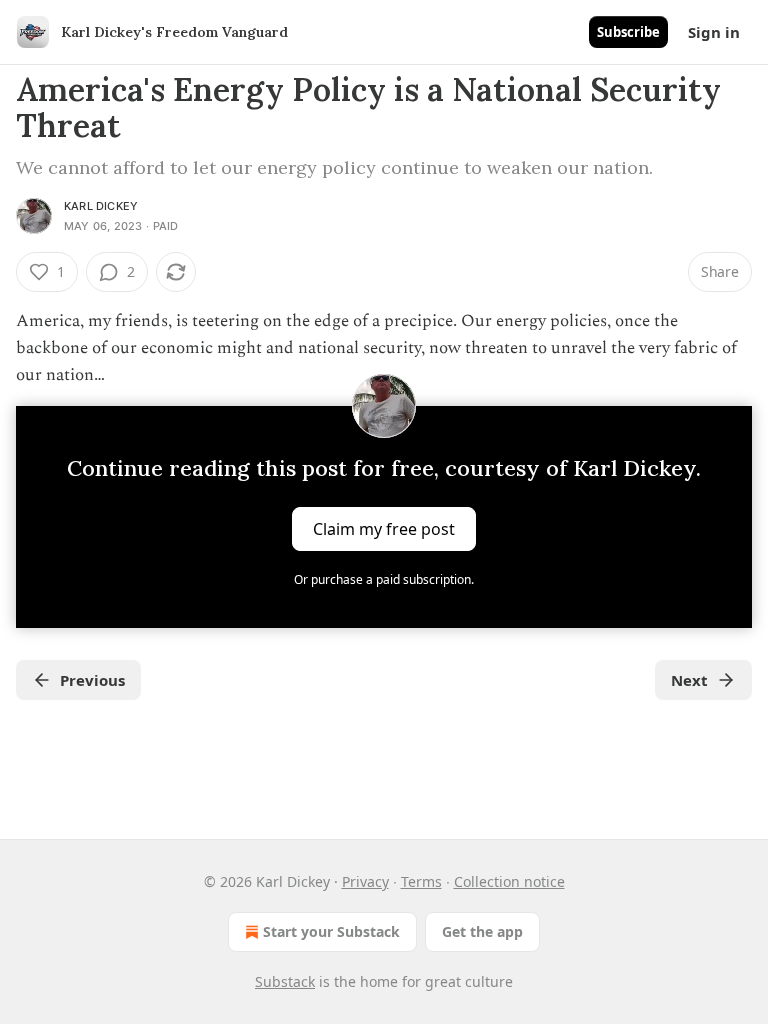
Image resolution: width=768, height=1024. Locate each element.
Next (689, 680)
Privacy (365, 881)
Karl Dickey (101, 206)
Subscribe (628, 32)
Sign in (714, 32)
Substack (285, 981)
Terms (421, 881)
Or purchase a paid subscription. (384, 579)
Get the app (482, 931)
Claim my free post (384, 528)
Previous (92, 680)
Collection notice (509, 881)
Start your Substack (331, 931)
